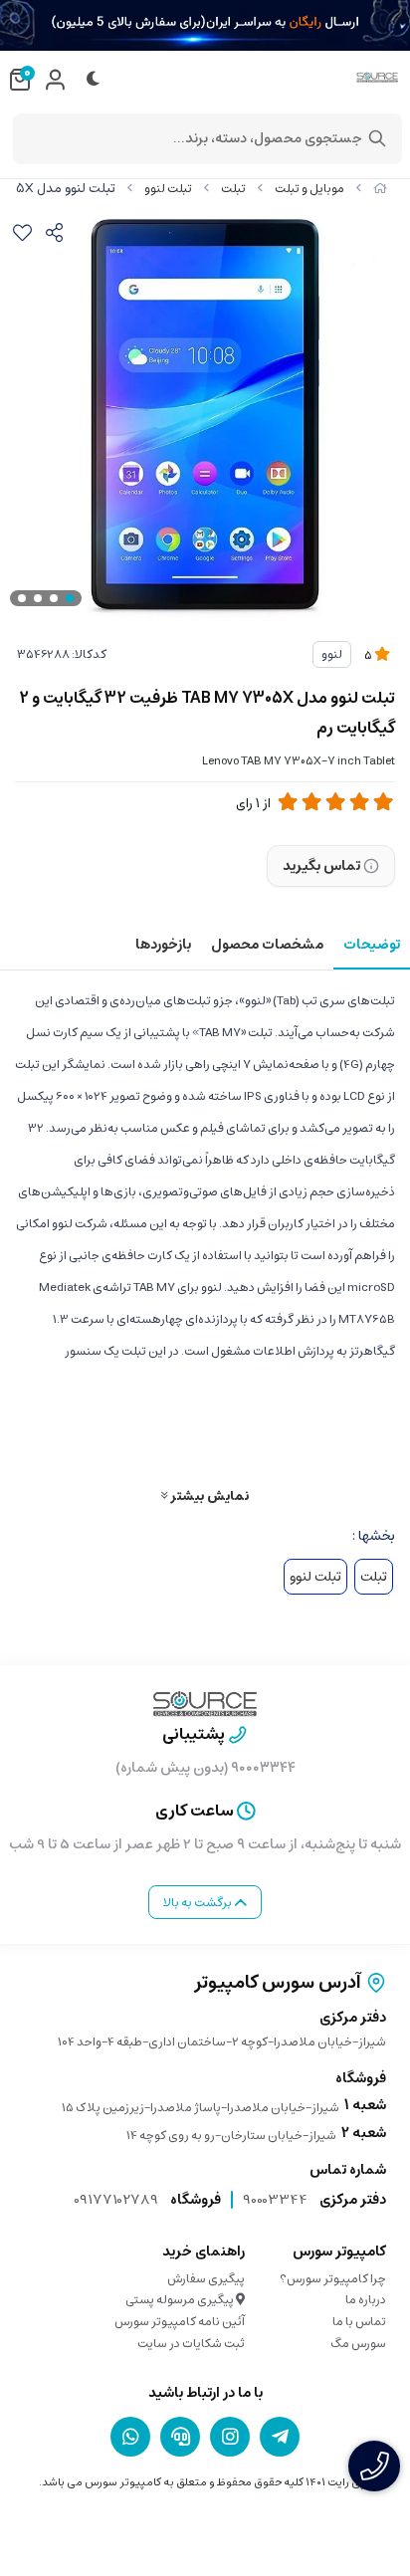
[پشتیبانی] (180, 2437)
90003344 (275, 2200)
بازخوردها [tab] (163, 945)
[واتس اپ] (130, 2437)
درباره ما (366, 2300)
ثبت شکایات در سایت (191, 2344)
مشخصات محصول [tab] (267, 945)
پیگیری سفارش (206, 2279)
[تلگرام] (280, 2437)
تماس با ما (359, 2322)
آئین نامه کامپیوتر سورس (180, 2322)
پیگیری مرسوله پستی (181, 2300)
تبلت (233, 189)
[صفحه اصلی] (380, 189)
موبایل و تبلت (309, 189)
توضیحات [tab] (372, 945)
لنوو (332, 654)
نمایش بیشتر (208, 1496)
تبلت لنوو (168, 189)
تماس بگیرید (321, 866)
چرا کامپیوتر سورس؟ (333, 2279)
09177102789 (116, 2200)
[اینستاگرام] (230, 2437)
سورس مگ (358, 2344)
